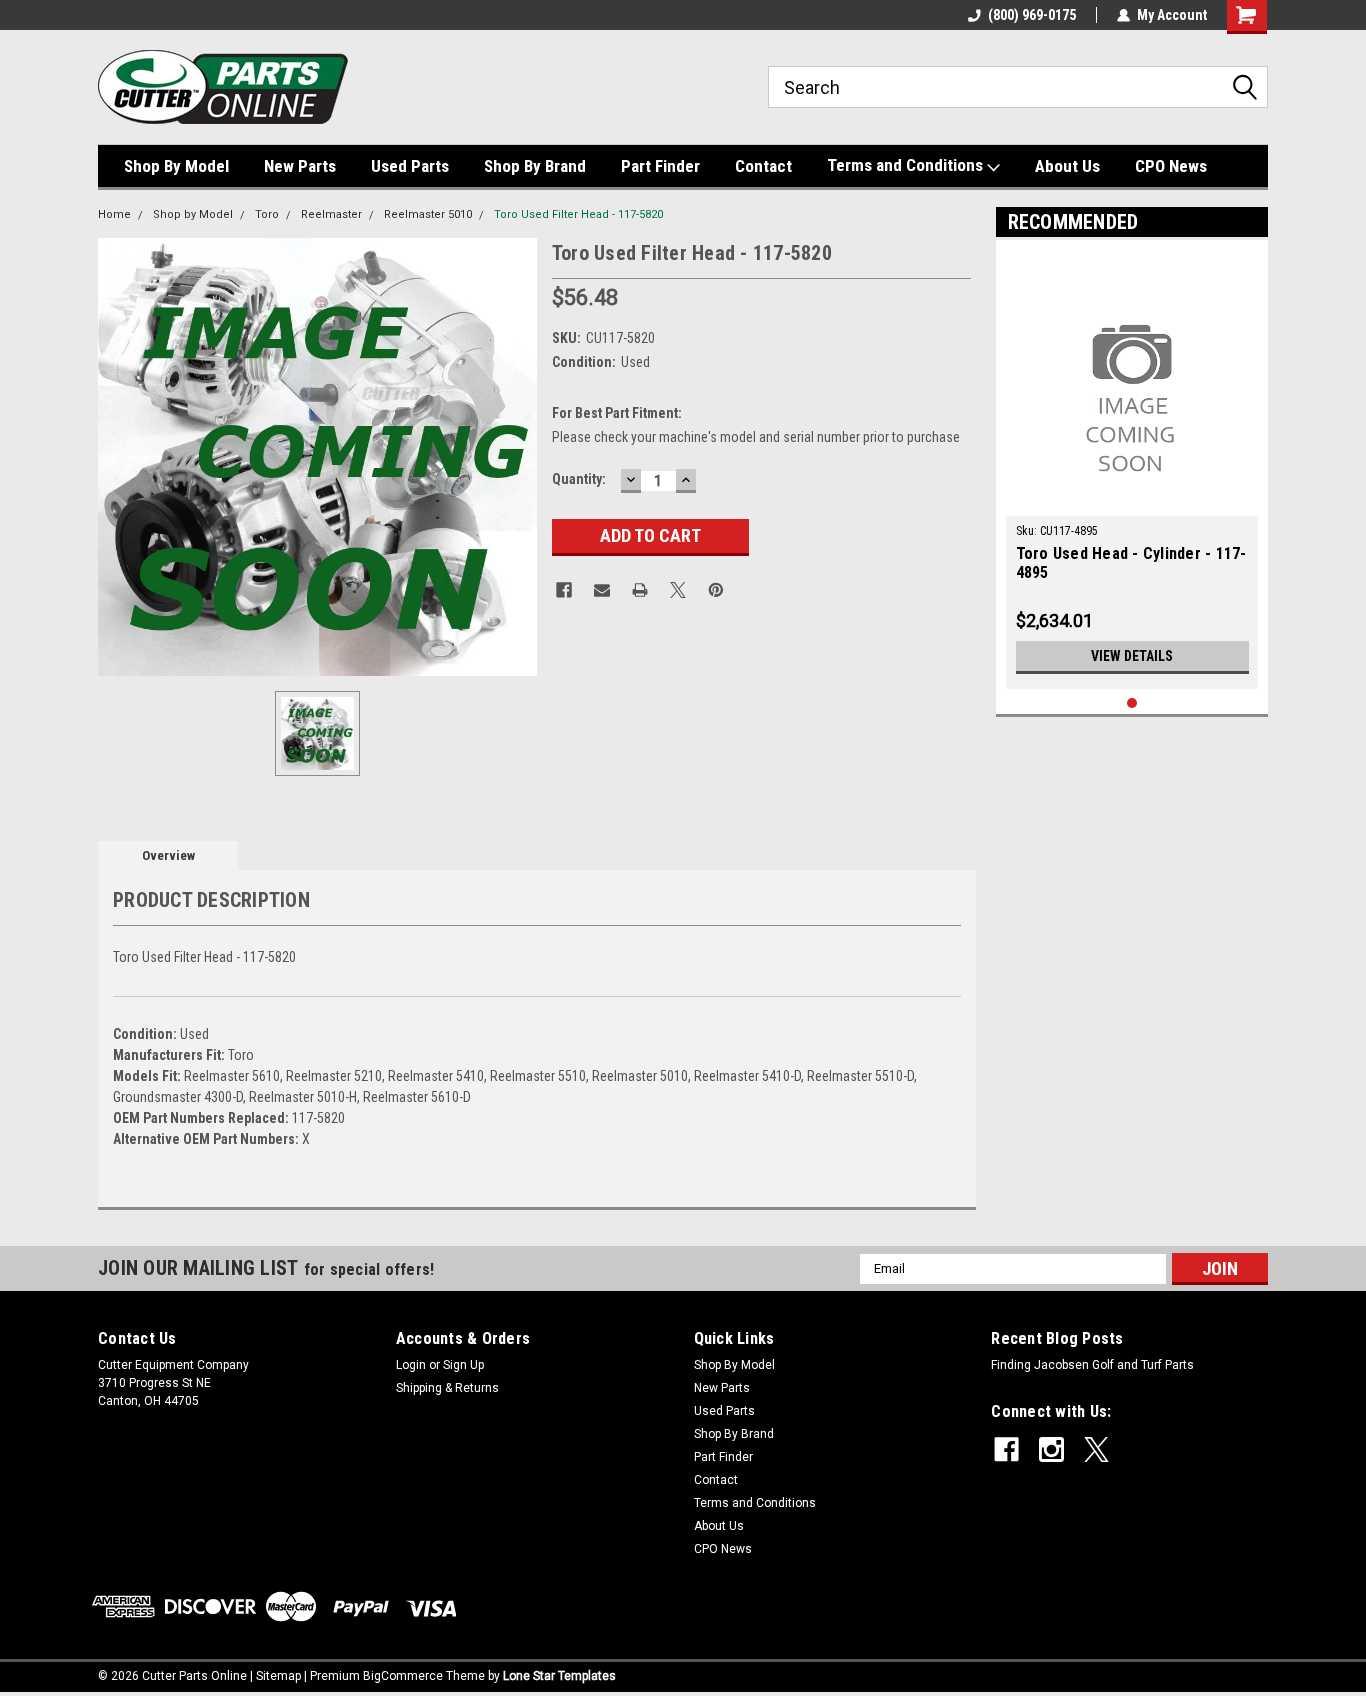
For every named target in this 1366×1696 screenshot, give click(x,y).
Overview (168, 855)
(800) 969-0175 (1032, 15)
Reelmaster (331, 214)
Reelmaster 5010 (428, 214)
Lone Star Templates (559, 1676)
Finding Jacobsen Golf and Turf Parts (1092, 1365)
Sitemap (278, 1676)
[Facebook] (564, 590)
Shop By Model (176, 166)
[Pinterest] (716, 590)
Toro (267, 214)
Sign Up (463, 1365)
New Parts (300, 166)
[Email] (602, 590)
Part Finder (660, 166)
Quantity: (579, 479)
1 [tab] (1132, 703)
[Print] (640, 590)
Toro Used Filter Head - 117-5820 (578, 214)
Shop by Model (193, 214)
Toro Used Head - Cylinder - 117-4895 (1131, 563)
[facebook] (1006, 1449)
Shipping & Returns (447, 1388)
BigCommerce (403, 1676)
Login (411, 1365)
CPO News (1171, 166)
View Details (1132, 656)
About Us (1067, 166)
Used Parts (410, 166)
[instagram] (1051, 1449)
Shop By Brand (535, 166)
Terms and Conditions (907, 165)
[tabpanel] (1132, 469)
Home (114, 214)
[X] (678, 590)
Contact (763, 166)
